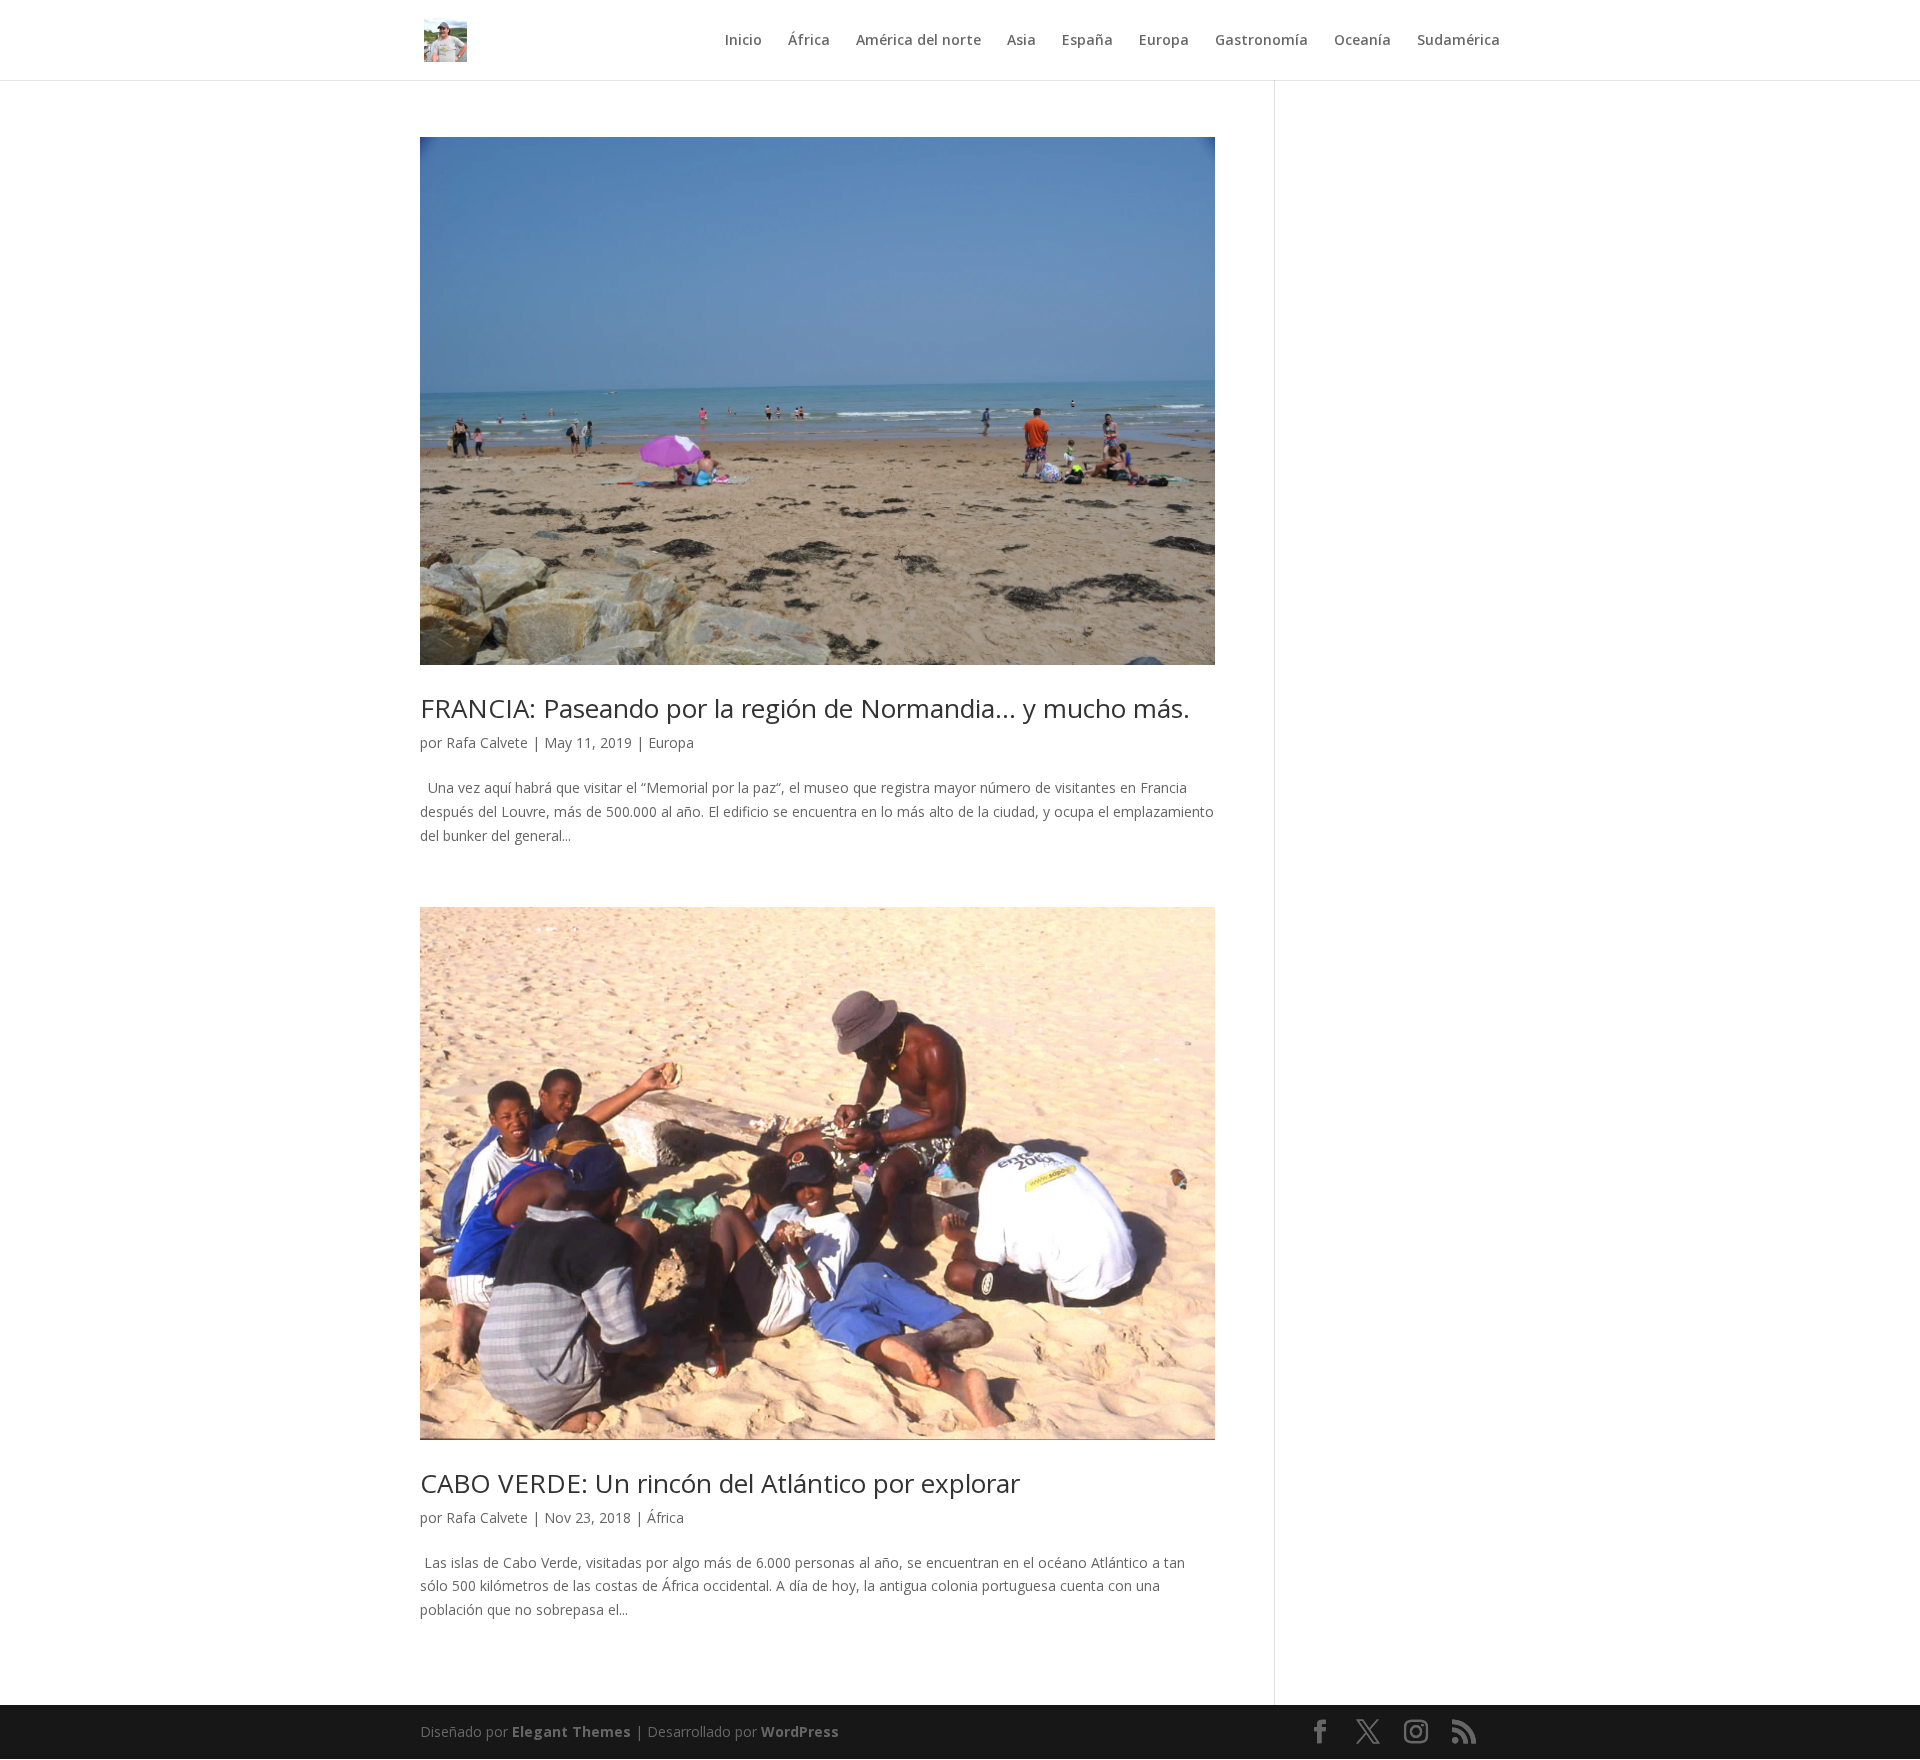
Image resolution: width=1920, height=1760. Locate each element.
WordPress (800, 1731)
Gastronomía (1261, 41)
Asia (1021, 41)
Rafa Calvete (487, 742)
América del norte (918, 41)
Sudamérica (1458, 41)
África (809, 41)
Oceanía (1362, 41)
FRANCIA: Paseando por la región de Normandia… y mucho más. (805, 708)
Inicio (743, 41)
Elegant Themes (571, 1731)
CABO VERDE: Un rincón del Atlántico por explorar (720, 1483)
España (1087, 41)
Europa (1164, 41)
